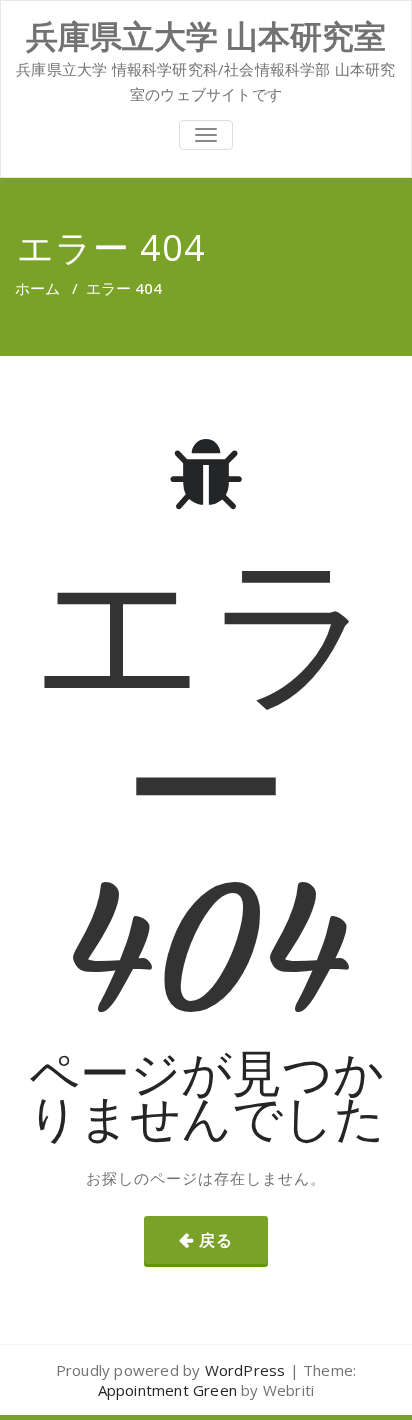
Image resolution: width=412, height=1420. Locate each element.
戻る (216, 1240)
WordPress (245, 1370)
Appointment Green (167, 1390)
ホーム (37, 288)
